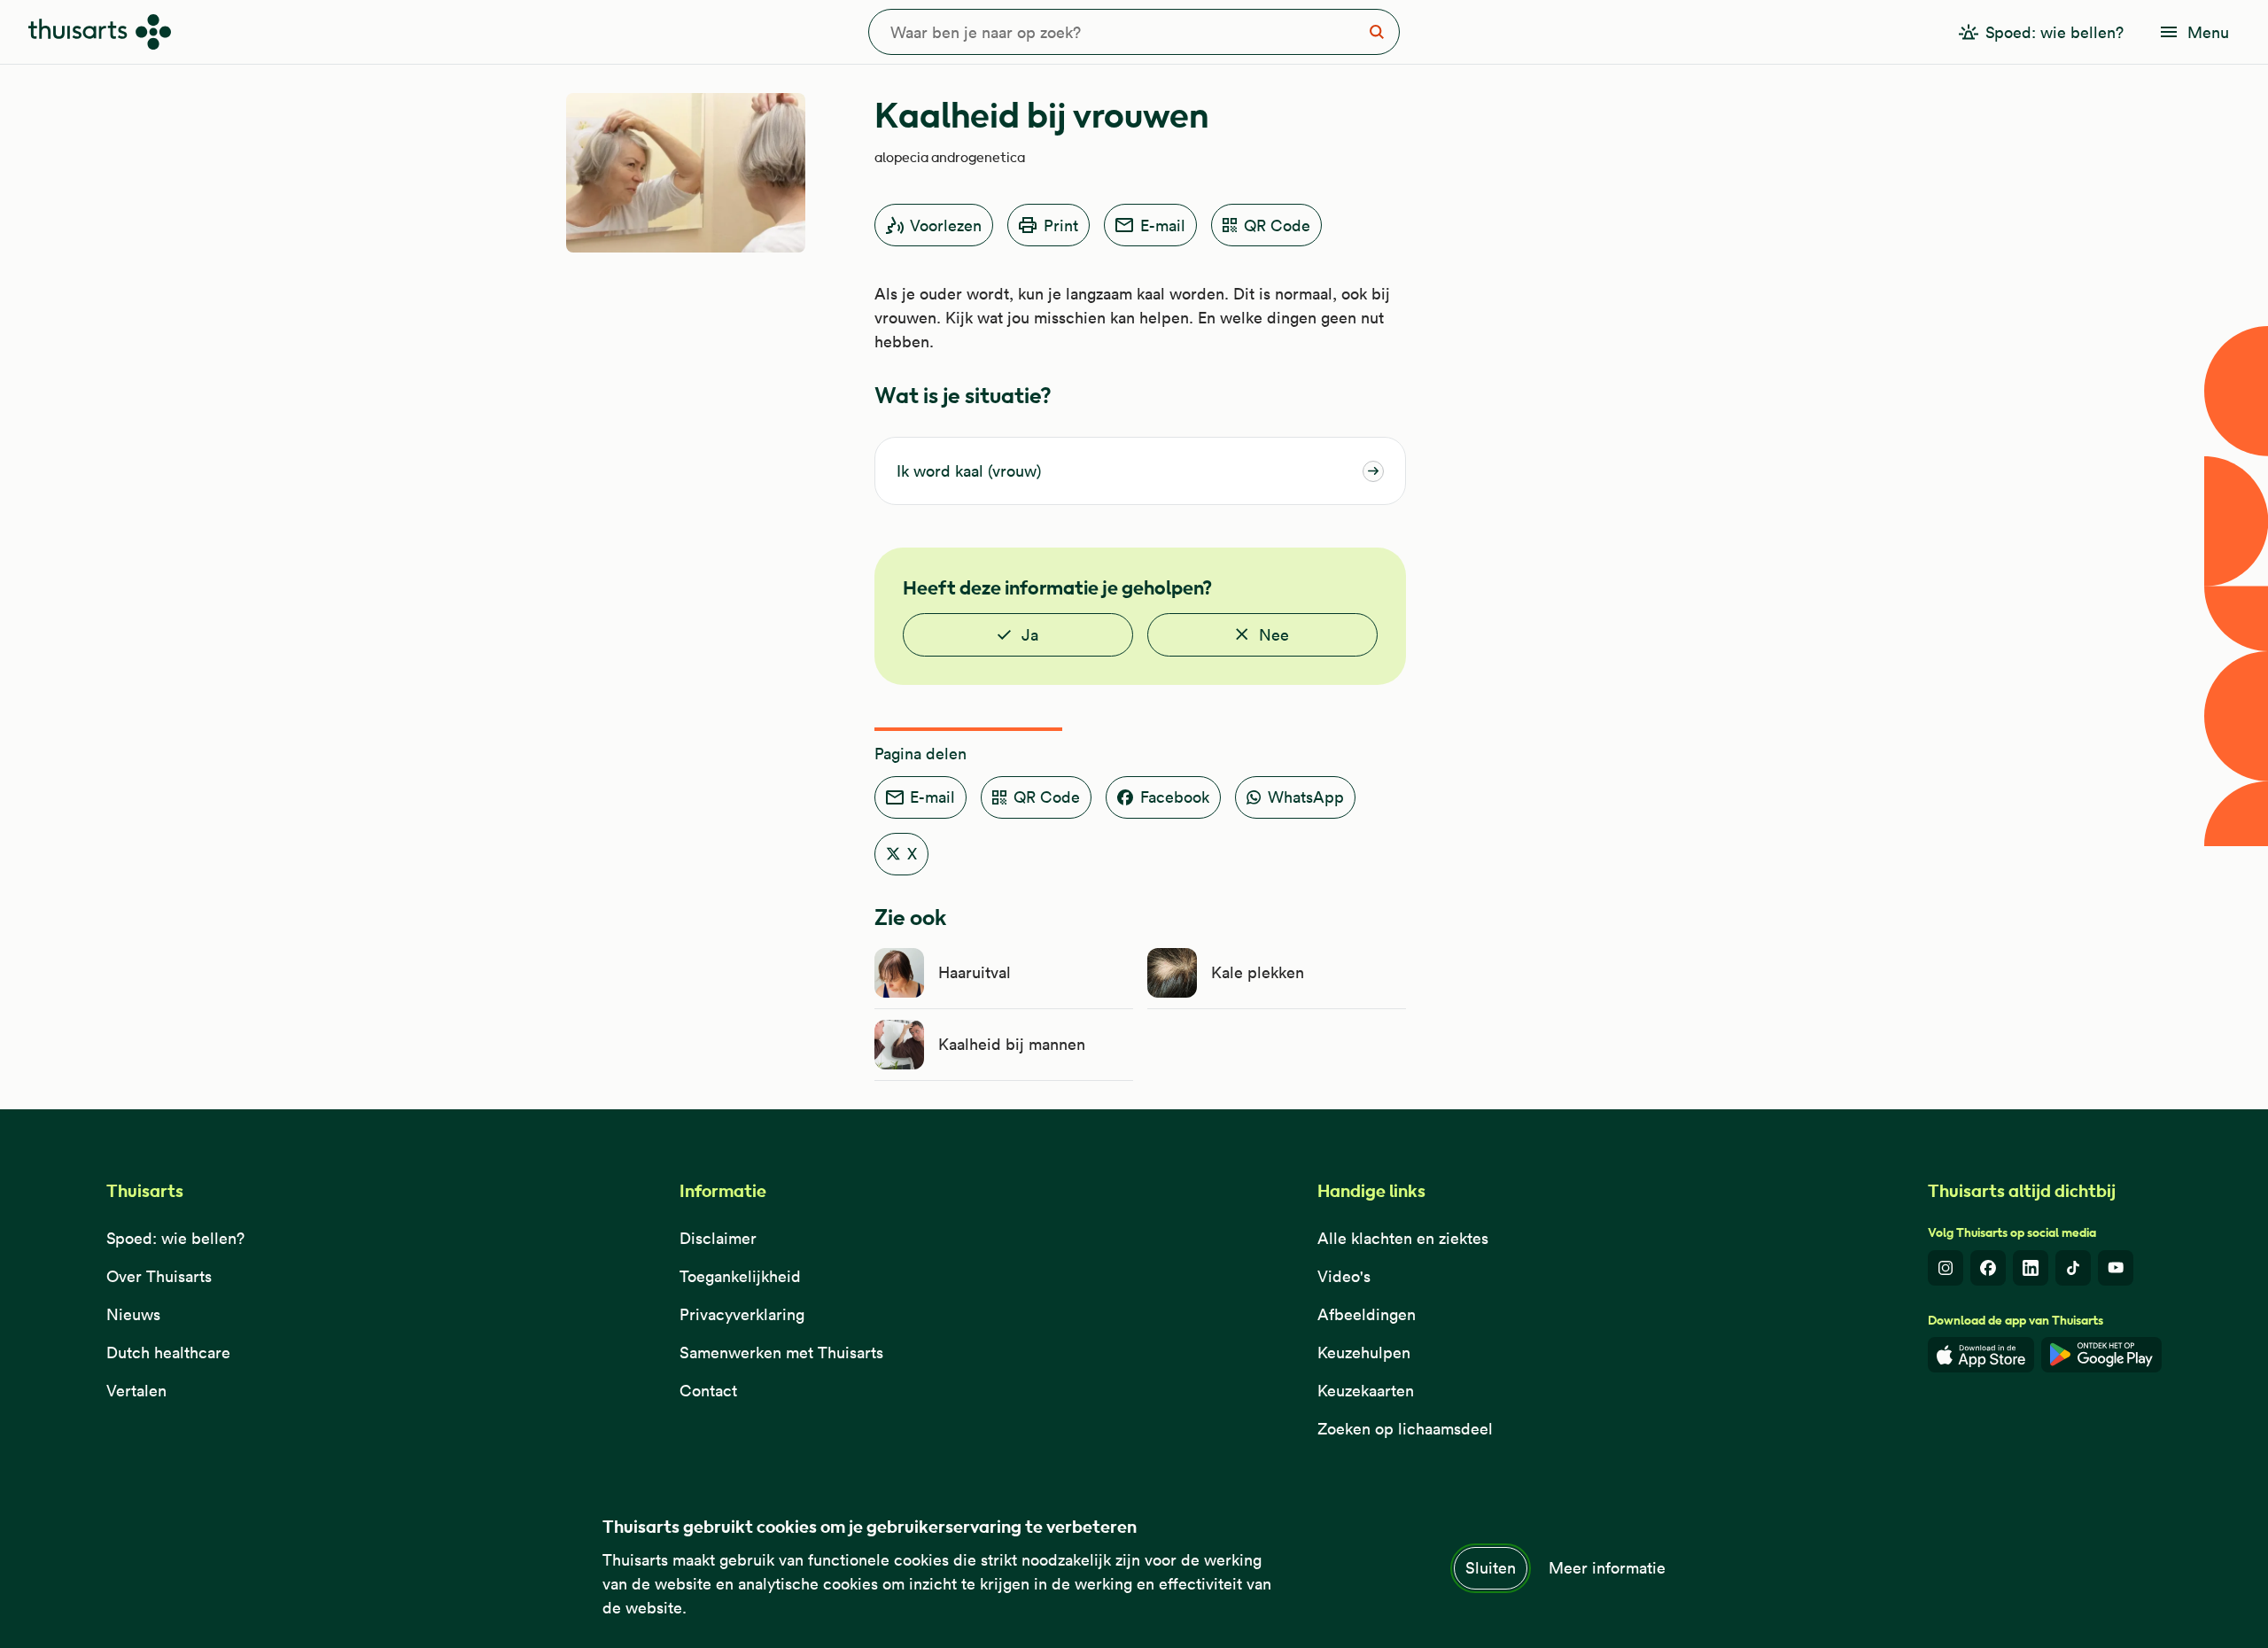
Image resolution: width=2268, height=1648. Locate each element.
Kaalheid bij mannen (1012, 1044)
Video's (1344, 1276)
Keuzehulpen (1364, 1353)
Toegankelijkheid (740, 1276)
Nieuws (133, 1314)
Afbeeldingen (1367, 1314)
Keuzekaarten (1366, 1391)
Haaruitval (975, 972)
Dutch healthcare (168, 1353)
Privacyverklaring (742, 1314)
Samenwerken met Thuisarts (781, 1353)
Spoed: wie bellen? (175, 1238)
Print (1061, 225)
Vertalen (136, 1391)
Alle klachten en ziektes (1403, 1238)
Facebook (1175, 797)
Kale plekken (1258, 972)
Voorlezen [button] (946, 225)
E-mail (1163, 225)
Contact (708, 1391)
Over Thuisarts (159, 1276)
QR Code (1277, 225)
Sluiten (1491, 1568)
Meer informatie (1607, 1568)
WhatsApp (1306, 797)
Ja (1030, 635)
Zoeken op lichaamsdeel (1405, 1429)
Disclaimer (718, 1238)
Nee (1274, 635)
